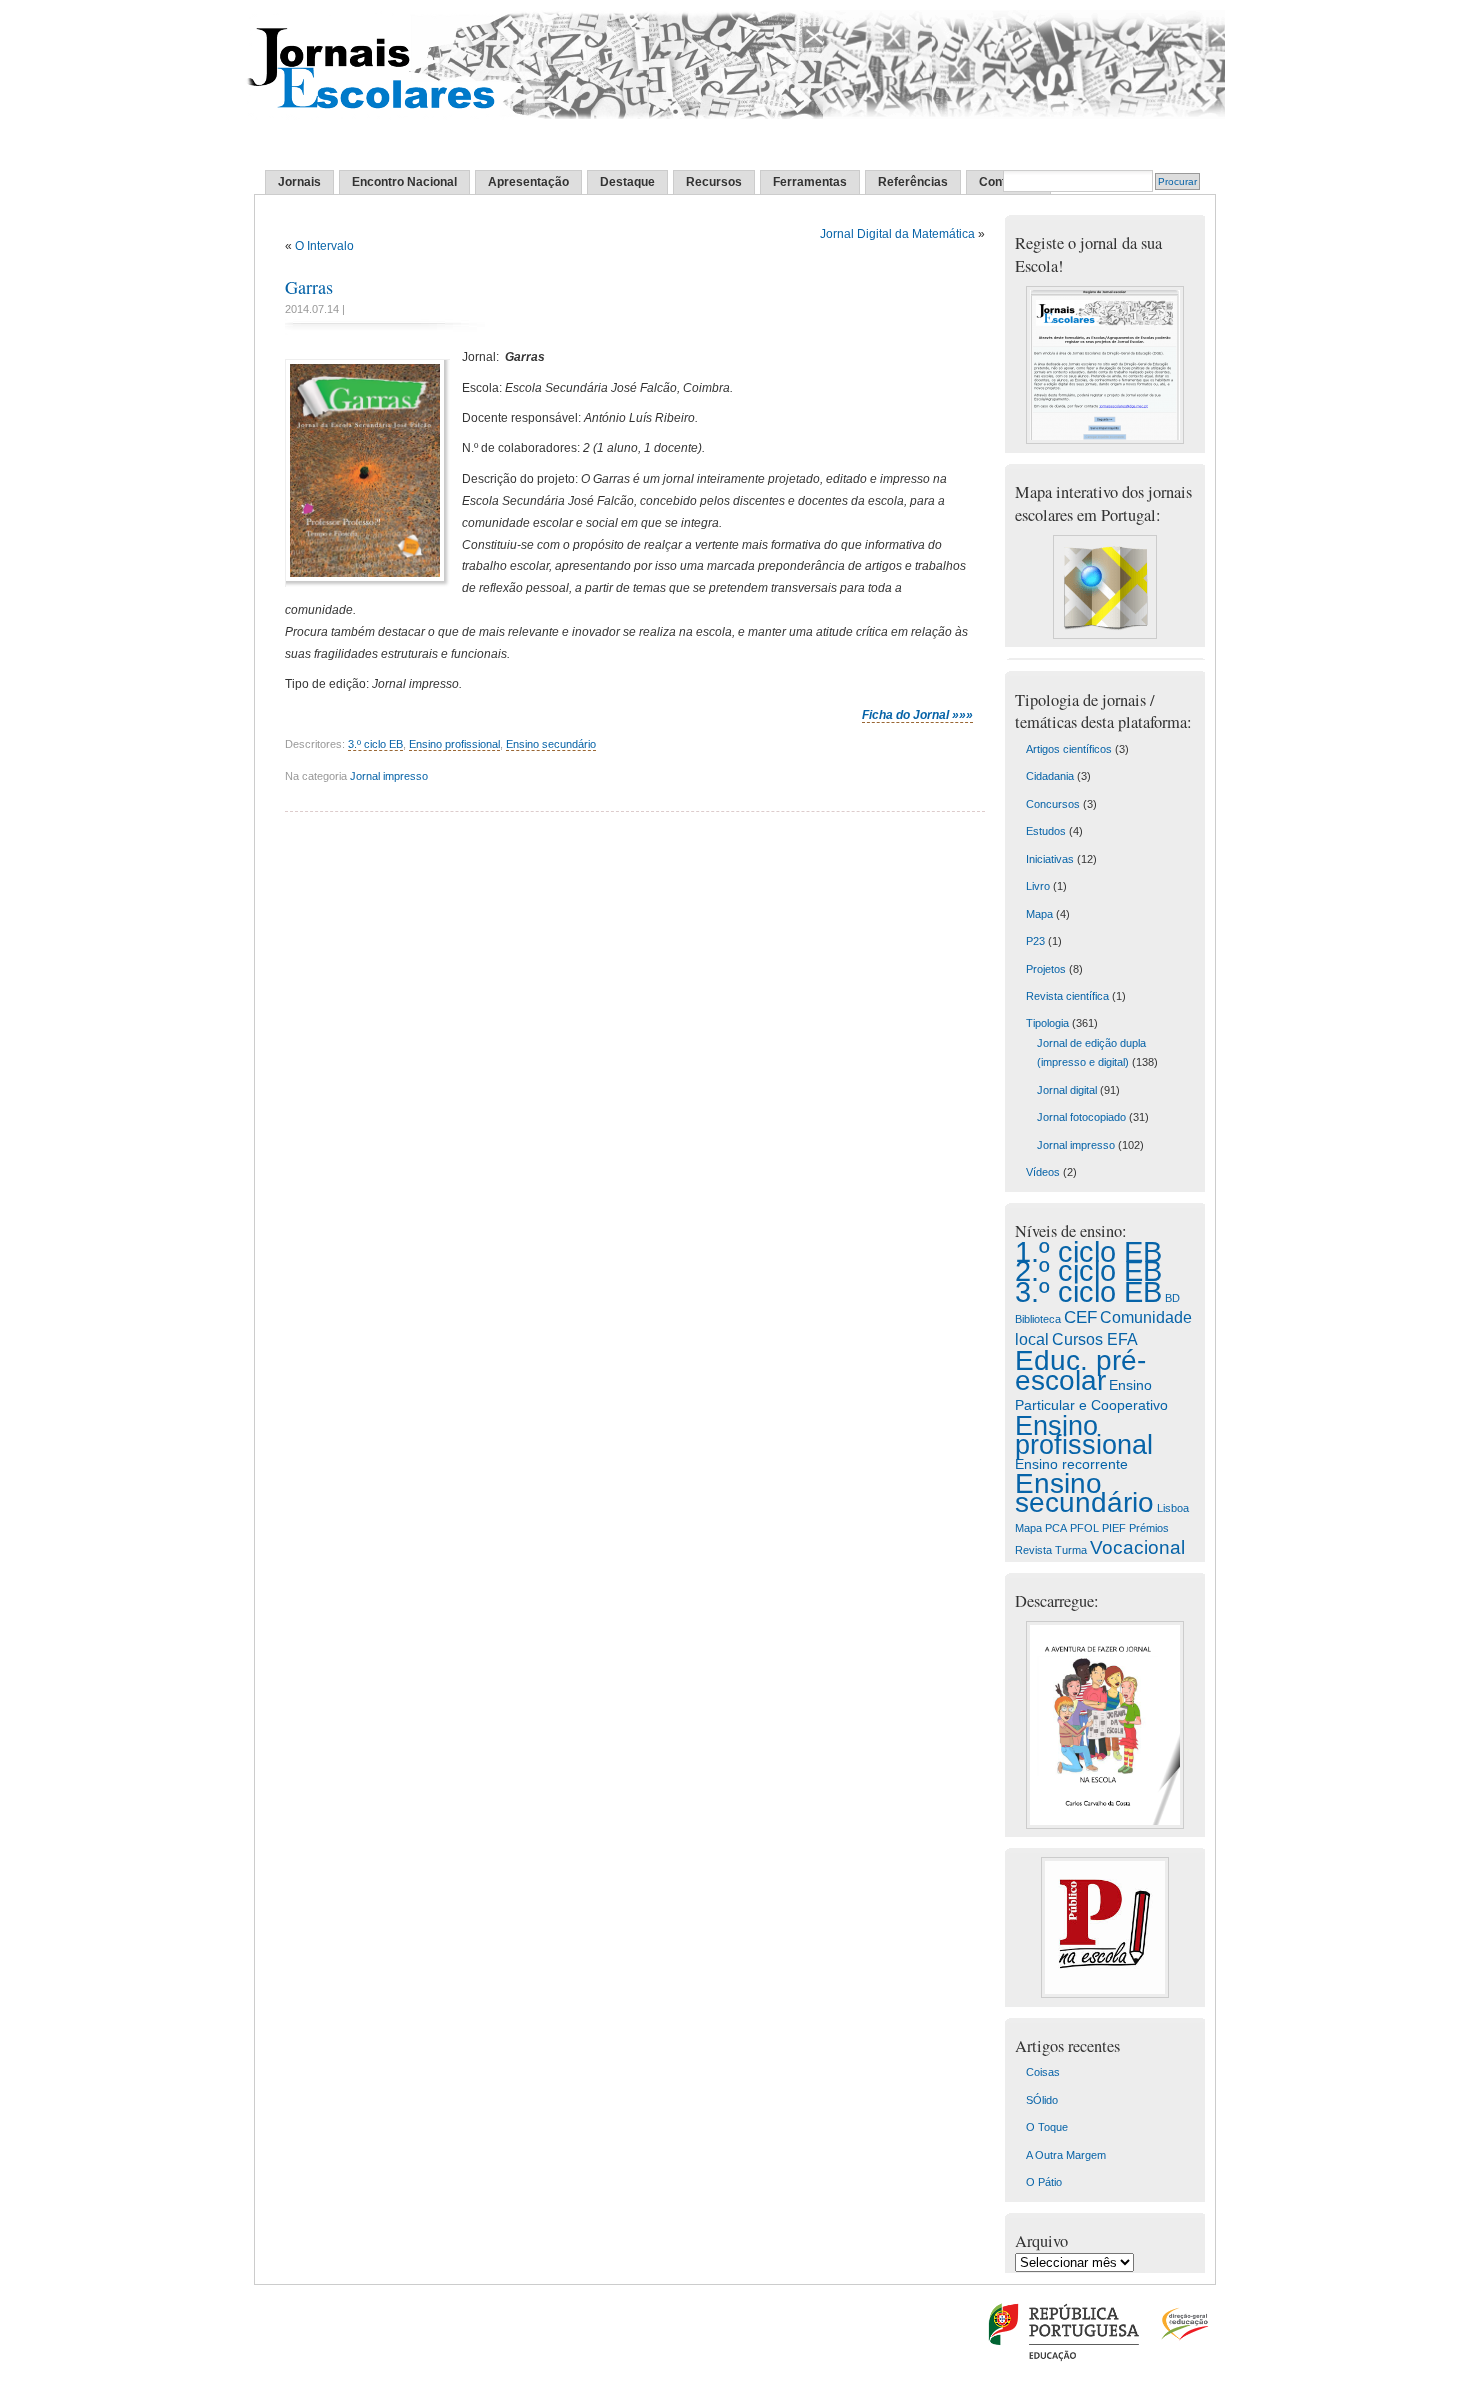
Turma (1071, 1550)
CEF (1080, 1317)
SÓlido (1042, 2100)
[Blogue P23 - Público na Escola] (1105, 1994)
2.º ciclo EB (1088, 1271)
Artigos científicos (1069, 749)
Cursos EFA (1095, 1339)
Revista (1033, 1550)
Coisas (1043, 2072)
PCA (1056, 1528)
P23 (1035, 941)
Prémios (1149, 1528)
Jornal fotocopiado (1081, 1117)
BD (1172, 1298)
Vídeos (1043, 1172)
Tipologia (1047, 1023)
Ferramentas (810, 182)
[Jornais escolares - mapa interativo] (1105, 635)
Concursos (1053, 804)
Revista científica (1067, 996)
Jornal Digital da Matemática (897, 234)
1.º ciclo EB (1088, 1252)
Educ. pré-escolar (1080, 1369)
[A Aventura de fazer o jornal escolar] (1105, 1825)
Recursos (714, 182)
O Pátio (1044, 2182)
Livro (1038, 886)
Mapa (1039, 914)
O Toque (1047, 2127)
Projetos (1046, 969)
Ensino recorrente (1071, 1464)
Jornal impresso (389, 776)
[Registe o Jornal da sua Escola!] (1105, 440)
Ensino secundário (551, 744)
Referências (913, 182)
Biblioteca (1038, 1319)
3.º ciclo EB (375, 744)
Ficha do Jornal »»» (917, 715)
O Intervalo (324, 246)
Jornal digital (1067, 1090)
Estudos (1046, 831)
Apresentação (528, 182)
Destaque (627, 182)
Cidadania (1050, 776)
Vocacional (1137, 1547)
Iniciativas (1050, 859)
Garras (309, 287)
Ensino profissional (454, 744)
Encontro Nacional (404, 182)
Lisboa (1173, 1508)
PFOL (1084, 1528)
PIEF (1114, 1528)
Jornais (299, 182)
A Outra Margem (1066, 2155)
